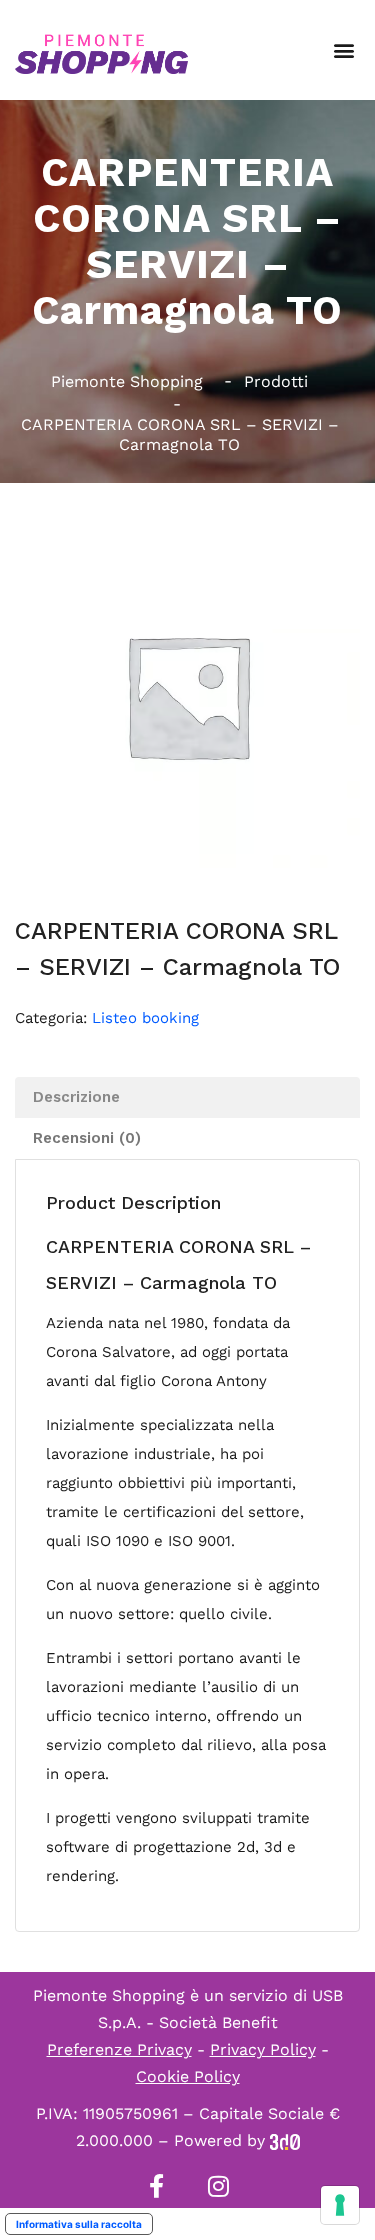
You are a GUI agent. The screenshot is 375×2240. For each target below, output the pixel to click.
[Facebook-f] (157, 2186)
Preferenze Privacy (119, 2049)
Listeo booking (145, 1018)
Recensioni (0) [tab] (87, 1138)
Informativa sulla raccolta (79, 2224)
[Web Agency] (285, 2140)
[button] (343, 50)
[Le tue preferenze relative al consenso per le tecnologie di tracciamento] (340, 2205)
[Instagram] (219, 2186)
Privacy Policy (263, 2049)
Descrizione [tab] (76, 1097)
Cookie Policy (188, 2076)
